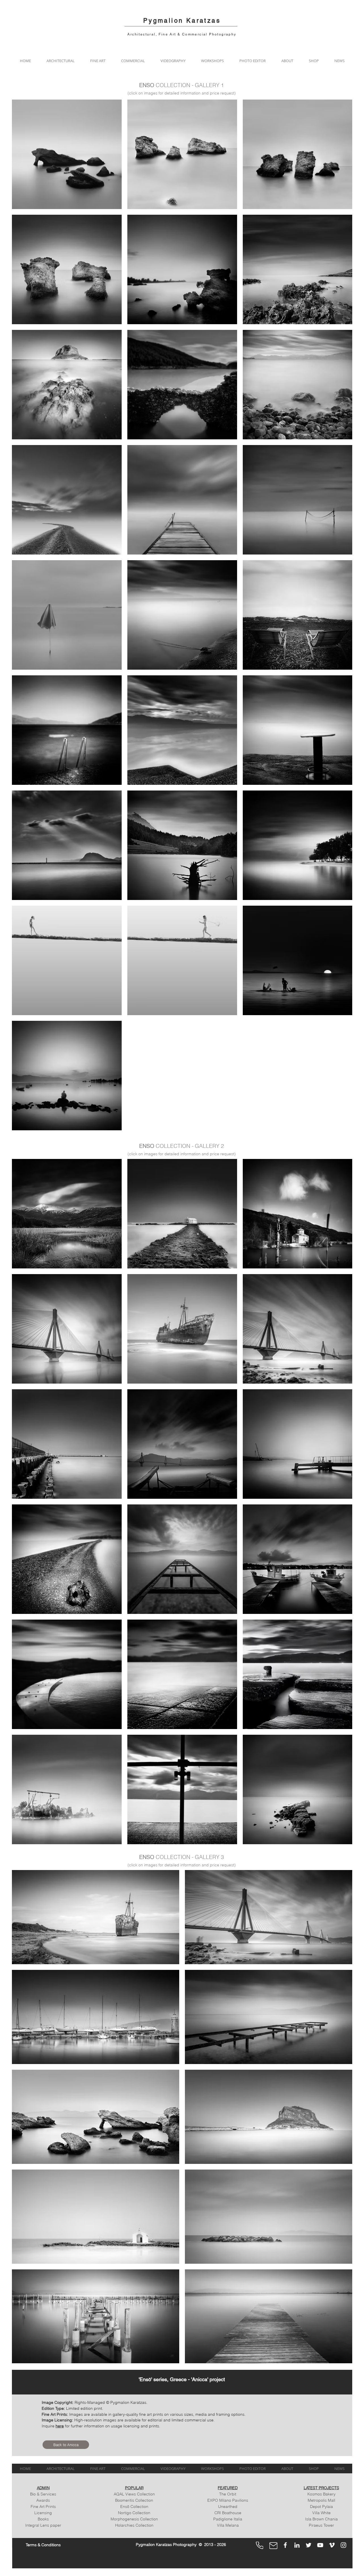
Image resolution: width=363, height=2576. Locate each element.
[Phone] (259, 2545)
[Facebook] (285, 2545)
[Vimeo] (332, 2545)
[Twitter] (309, 2545)
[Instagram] (343, 2545)
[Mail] (273, 2546)
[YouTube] (320, 2545)
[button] (60, 61)
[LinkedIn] (297, 2545)
